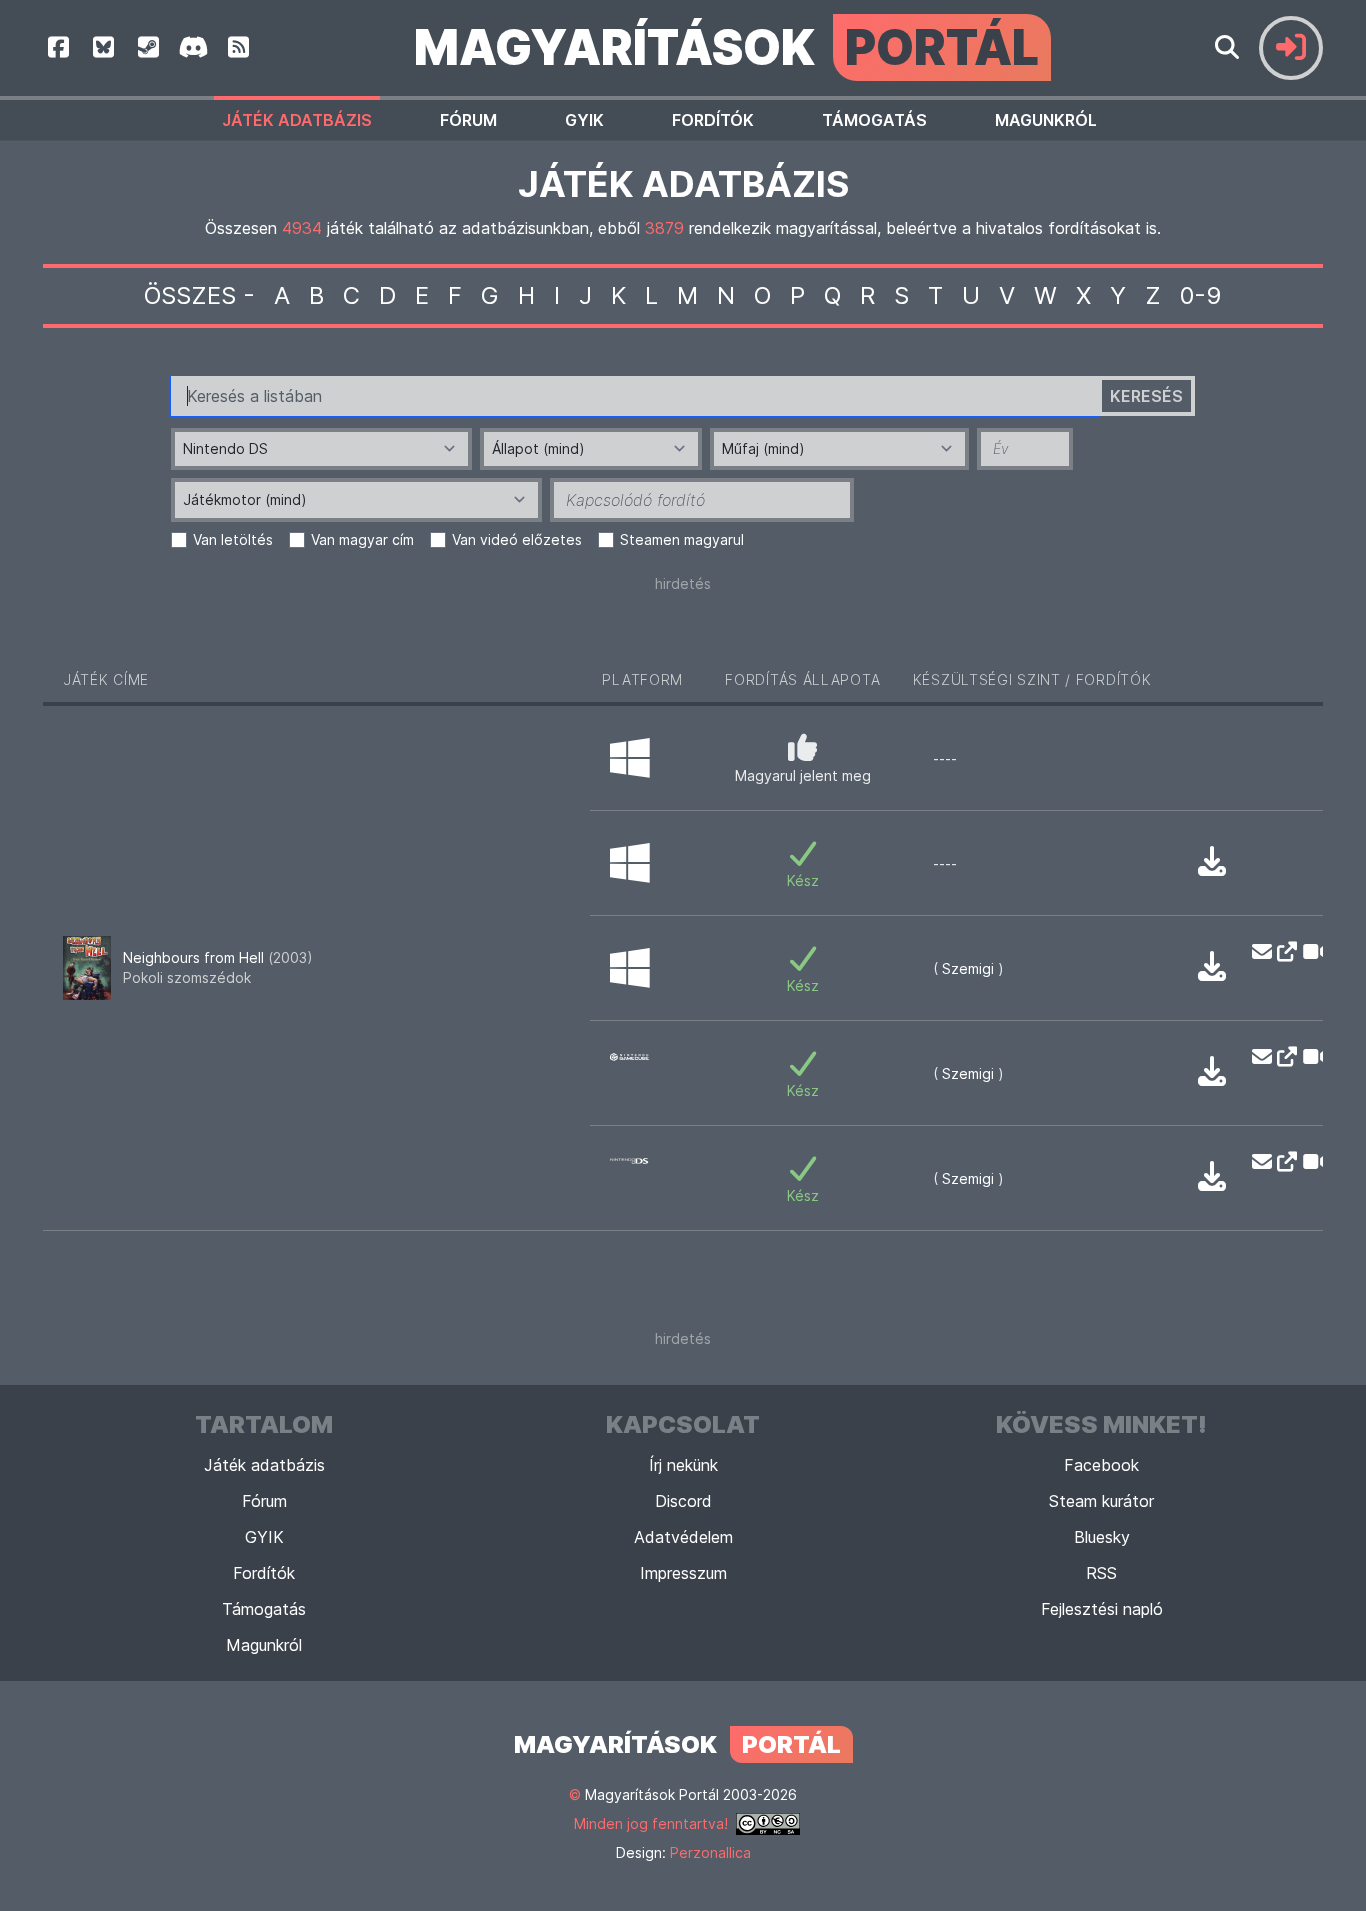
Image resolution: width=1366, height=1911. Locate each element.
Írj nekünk (683, 1465)
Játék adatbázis (297, 120)
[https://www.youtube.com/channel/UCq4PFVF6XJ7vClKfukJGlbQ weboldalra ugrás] (1281, 952)
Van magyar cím (362, 539)
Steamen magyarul (682, 539)
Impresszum (683, 1573)
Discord (683, 1501)
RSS (1101, 1573)
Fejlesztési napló (1102, 1609)
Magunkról (1046, 120)
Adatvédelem (683, 1537)
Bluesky (1102, 1537)
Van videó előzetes (517, 539)
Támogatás (874, 120)
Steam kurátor (1101, 1501)
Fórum (468, 120)
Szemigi (968, 968)
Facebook (1101, 1465)
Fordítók (713, 120)
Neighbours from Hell (218, 957)
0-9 (1201, 295)
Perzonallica (710, 1852)
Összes (190, 295)
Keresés (1146, 396)
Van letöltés (233, 539)
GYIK (584, 120)
